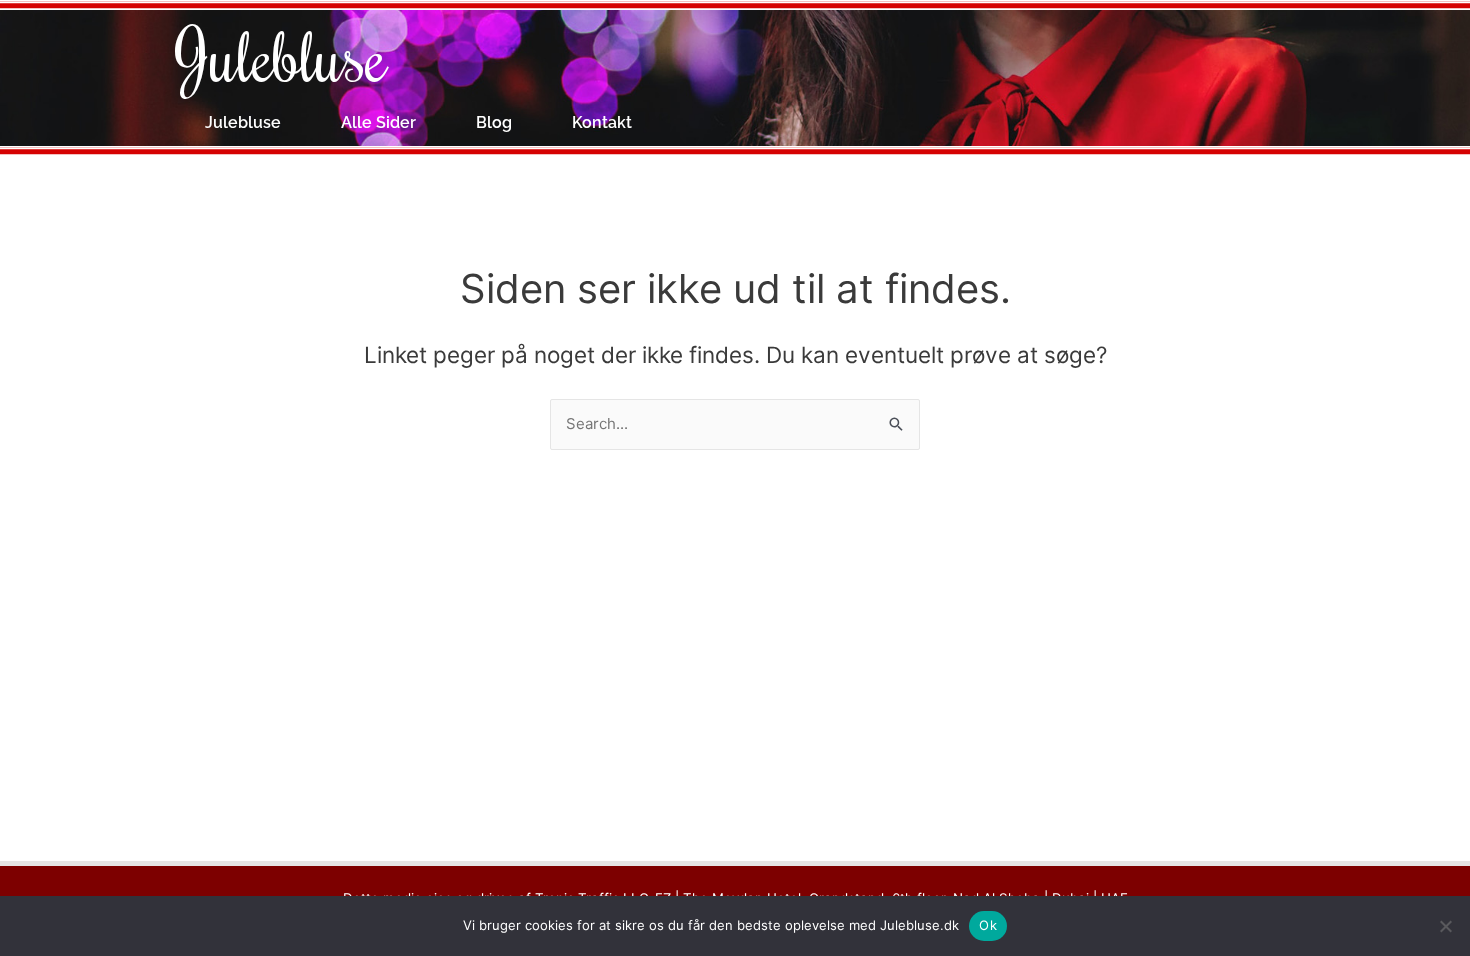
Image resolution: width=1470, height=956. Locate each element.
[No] (1445, 926)
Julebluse (281, 55)
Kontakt (602, 122)
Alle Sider (378, 122)
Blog (494, 122)
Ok (988, 925)
